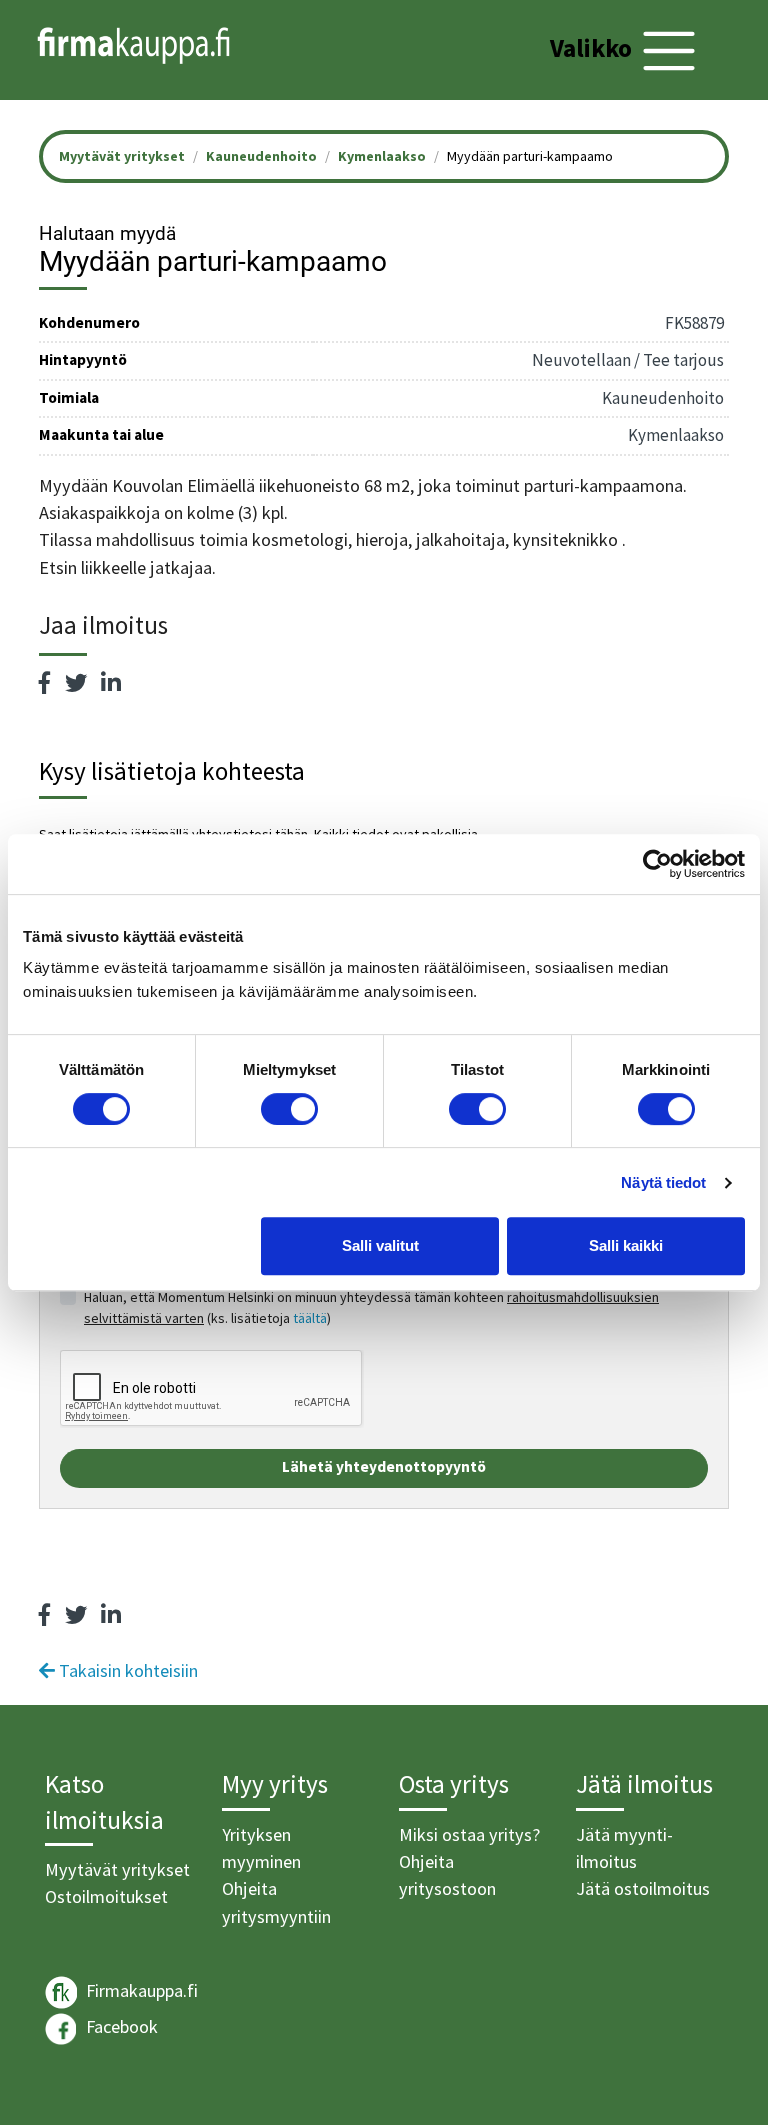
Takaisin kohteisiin (126, 1670)
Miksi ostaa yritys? (469, 1834)
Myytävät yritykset (117, 1869)
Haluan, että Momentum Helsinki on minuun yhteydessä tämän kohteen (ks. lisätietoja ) (371, 1307)
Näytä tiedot (663, 1182)
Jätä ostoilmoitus (643, 1888)
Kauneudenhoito (261, 156)
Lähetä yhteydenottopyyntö (384, 1466)
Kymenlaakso (382, 156)
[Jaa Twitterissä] (76, 683)
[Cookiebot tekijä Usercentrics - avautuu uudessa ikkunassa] (657, 864)
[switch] (289, 1109)
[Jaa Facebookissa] (45, 683)
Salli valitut (380, 1245)
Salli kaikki (626, 1245)
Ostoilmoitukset (106, 1896)
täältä (310, 1318)
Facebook (120, 2026)
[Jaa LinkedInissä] (111, 683)
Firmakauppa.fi (140, 1990)
